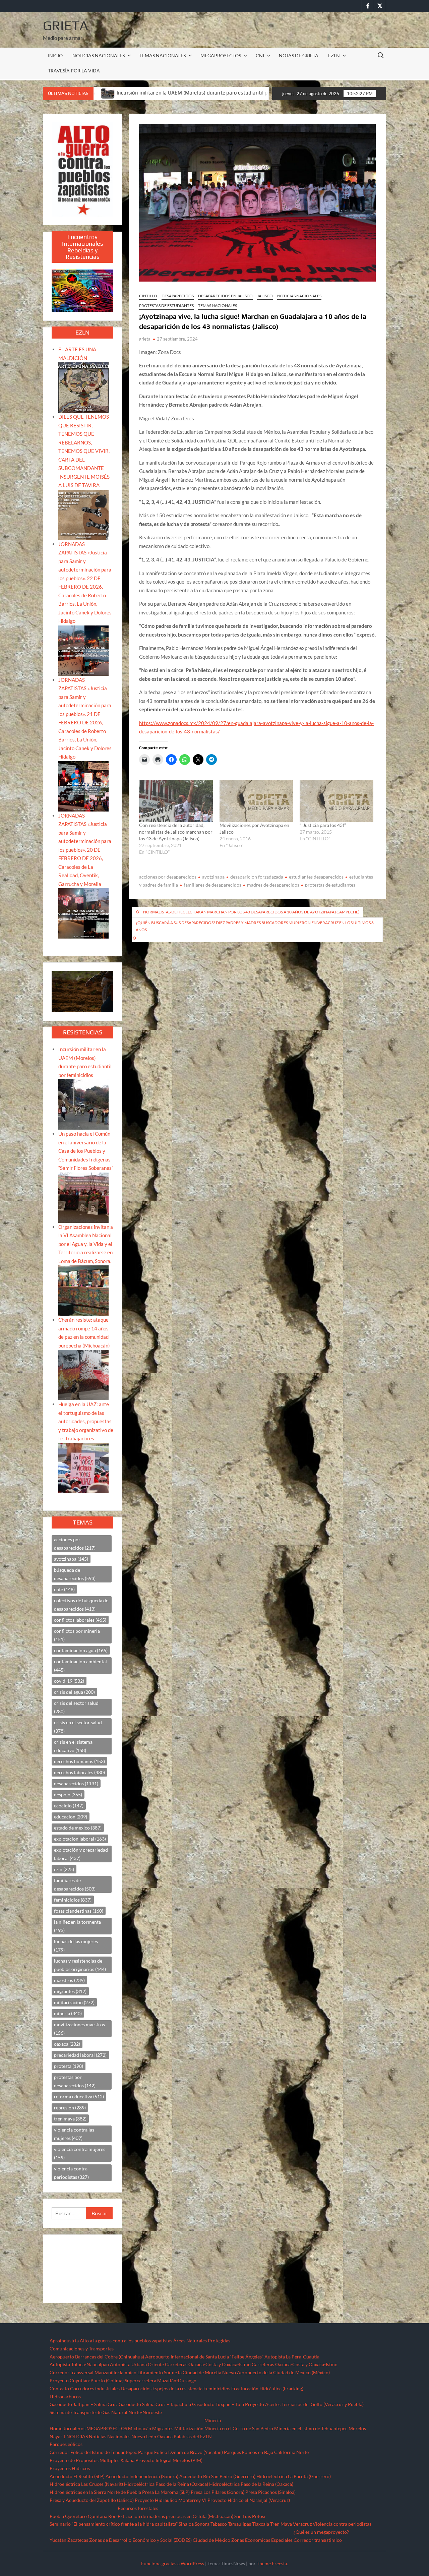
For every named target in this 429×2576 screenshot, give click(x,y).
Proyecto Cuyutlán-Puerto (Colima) (87, 2380)
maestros (69, 1980)
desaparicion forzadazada (257, 877)
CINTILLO (148, 296)
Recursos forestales (138, 2508)
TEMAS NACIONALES (163, 55)
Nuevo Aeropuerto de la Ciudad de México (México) (276, 2372)
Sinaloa (186, 2524)
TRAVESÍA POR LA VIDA (74, 71)
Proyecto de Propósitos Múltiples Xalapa (92, 2460)
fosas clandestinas (79, 1911)
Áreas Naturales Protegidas (202, 2341)
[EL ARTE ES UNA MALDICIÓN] (83, 387)
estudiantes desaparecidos (316, 877)
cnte (64, 1589)
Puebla (57, 2516)
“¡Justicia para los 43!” (323, 825)
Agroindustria (64, 2341)
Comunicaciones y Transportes (82, 2349)
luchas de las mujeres (76, 1945)
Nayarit (57, 2436)
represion (70, 2108)
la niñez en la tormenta (77, 1926)
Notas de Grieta (299, 55)
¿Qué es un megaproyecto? (321, 2532)
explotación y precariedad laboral (81, 1854)
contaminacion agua (81, 1650)
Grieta (66, 25)
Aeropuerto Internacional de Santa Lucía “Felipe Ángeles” (204, 2357)
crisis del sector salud (76, 1707)
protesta (69, 2066)
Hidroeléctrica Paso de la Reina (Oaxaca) (166, 2484)
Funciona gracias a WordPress (173, 2563)
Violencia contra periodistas (342, 2524)
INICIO (55, 55)
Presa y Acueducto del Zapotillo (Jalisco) (92, 2500)
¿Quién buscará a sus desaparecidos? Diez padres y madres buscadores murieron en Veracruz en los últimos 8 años (255, 926)
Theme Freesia (272, 2563)
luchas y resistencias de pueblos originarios (80, 1965)
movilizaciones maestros (79, 2029)
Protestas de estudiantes (166, 306)
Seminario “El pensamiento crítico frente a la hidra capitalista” (114, 2524)
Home (56, 2428)
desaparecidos (76, 1783)
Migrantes (163, 2428)
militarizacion (74, 2002)
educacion (71, 1817)
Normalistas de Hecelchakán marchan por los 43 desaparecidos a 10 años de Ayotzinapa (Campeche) (251, 912)
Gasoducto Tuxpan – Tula (218, 2404)
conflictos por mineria (77, 1635)
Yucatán (58, 2540)
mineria (68, 2013)
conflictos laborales (80, 1620)
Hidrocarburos (65, 2397)
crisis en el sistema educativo (73, 1746)
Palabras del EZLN (193, 2436)
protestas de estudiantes (330, 885)
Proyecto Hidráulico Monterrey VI (171, 2500)
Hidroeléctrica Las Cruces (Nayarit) (86, 2484)
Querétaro (76, 2516)
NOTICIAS (77, 2436)
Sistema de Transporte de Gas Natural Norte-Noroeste (106, 2412)
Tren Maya (281, 2524)
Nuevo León (144, 2436)
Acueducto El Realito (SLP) (77, 2476)
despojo (68, 1794)
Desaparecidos (178, 296)
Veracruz (302, 2524)
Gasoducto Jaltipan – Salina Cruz (84, 2404)
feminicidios (73, 1900)
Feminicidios (217, 2388)
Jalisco (265, 296)
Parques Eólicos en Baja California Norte (266, 2452)
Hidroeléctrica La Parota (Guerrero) (294, 2476)
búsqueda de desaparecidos (75, 1574)
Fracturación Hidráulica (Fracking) (267, 2388)
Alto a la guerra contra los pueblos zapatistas (126, 2341)
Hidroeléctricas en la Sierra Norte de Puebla (95, 2492)
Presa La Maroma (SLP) (166, 2492)
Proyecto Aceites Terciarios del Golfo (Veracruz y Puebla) (304, 2404)
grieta (145, 339)
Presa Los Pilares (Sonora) (218, 2492)
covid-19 (69, 1681)
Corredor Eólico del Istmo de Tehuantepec (93, 2452)
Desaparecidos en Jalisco (225, 296)
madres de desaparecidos (273, 885)
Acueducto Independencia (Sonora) (142, 2476)
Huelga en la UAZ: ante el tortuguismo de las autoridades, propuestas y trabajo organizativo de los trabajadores (86, 1421)
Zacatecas (78, 2540)
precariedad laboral (80, 2055)
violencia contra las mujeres (74, 2134)
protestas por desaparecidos (75, 2081)
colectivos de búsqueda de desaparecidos (81, 1605)
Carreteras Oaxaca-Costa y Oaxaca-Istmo (208, 2364)
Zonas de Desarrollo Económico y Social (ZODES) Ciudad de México (160, 2540)
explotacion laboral (80, 1839)
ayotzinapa (213, 877)
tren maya (70, 2119)
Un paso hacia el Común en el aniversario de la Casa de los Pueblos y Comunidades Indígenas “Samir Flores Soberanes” (86, 1151)
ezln (64, 1869)
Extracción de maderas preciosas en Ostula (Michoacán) (175, 2516)
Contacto (59, 2388)
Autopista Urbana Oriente (137, 2364)
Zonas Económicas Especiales (262, 2540)
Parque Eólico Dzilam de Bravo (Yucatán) (180, 2452)
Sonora (202, 2524)
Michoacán (140, 2428)
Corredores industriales (95, 2388)
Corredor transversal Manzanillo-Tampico (93, 2372)
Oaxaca (165, 2436)
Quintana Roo (102, 2516)
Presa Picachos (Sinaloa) (270, 2492)
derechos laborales (79, 1772)
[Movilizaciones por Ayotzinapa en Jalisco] (256, 801)
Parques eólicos (66, 2444)
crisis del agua (74, 1692)
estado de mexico (78, 1828)
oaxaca (67, 2044)
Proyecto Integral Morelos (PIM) (169, 2460)
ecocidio (69, 1806)
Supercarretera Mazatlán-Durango (161, 2380)
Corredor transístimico (318, 2540)
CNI (260, 55)
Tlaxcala (261, 2524)
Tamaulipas (239, 2524)
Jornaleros (74, 2428)
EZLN (334, 55)
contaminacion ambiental (80, 1666)
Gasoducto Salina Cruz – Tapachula (155, 2404)
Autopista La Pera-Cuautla (292, 2357)
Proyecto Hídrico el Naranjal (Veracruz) (249, 2500)
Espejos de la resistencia (177, 2388)
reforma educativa (79, 2096)
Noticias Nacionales (110, 2436)
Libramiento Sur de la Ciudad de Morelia (179, 2372)
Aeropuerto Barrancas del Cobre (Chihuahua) (97, 2357)
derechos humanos (79, 1761)
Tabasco (219, 2524)
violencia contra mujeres (80, 2153)
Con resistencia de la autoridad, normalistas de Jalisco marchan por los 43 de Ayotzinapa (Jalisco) (176, 832)
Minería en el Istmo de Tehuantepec (311, 2428)
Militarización (189, 2428)
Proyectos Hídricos (70, 2468)
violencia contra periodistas (71, 2173)
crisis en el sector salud (78, 1727)
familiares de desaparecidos (212, 885)
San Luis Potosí (250, 2516)
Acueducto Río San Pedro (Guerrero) (217, 2476)
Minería (213, 2420)
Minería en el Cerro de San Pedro (239, 2428)
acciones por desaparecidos (168, 877)
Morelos (357, 2428)
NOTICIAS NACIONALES (99, 55)
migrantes (70, 1991)
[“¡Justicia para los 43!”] (336, 801)
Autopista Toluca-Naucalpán (79, 2364)
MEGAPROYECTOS (221, 55)
